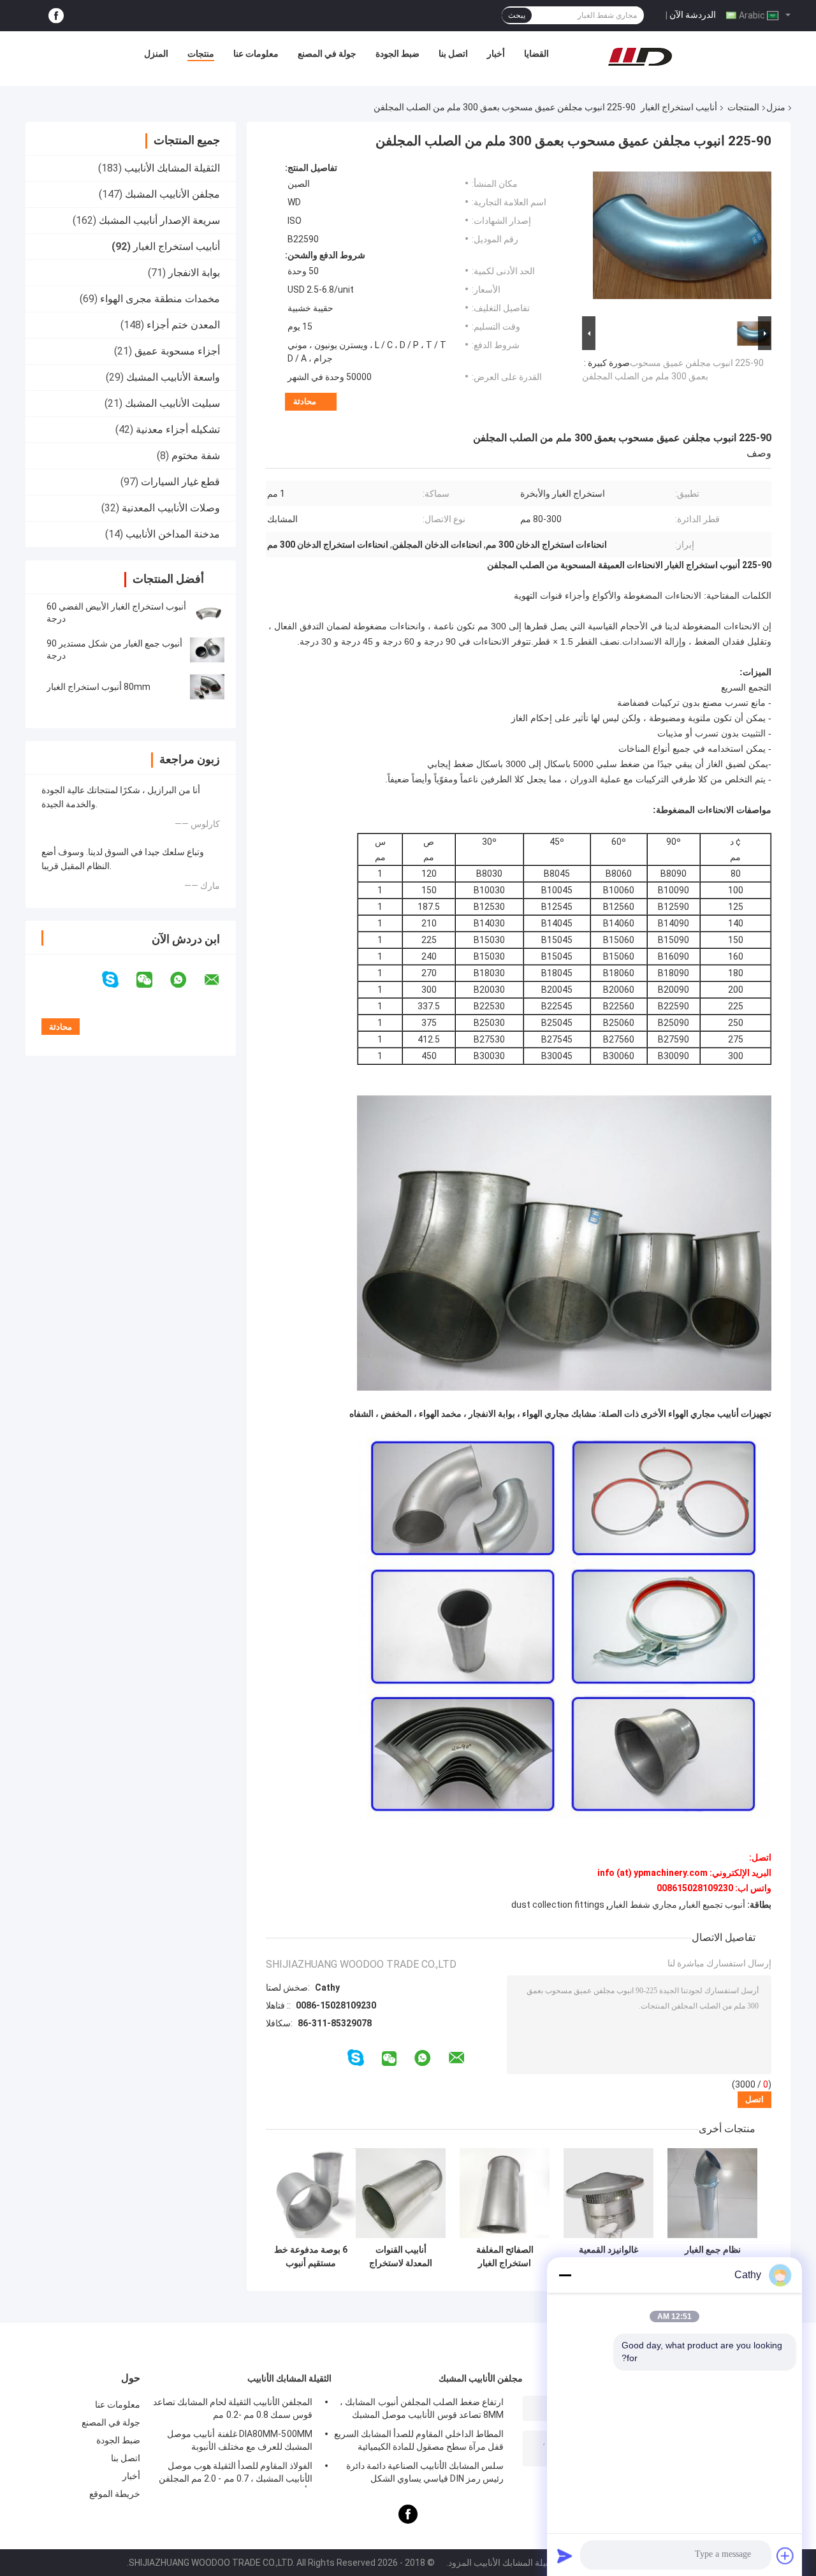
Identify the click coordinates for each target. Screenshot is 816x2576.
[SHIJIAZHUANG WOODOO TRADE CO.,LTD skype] (118, 980)
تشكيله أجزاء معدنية (178, 429)
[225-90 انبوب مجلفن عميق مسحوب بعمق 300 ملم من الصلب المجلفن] (682, 238)
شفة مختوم (196, 456)
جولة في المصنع (327, 54)
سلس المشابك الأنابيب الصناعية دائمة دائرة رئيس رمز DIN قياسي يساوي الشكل (425, 2472)
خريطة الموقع (115, 2494)
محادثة (305, 401)
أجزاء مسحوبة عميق (177, 351)
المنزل (156, 54)
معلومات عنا (256, 54)
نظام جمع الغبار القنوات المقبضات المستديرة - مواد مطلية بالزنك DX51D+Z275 (713, 2257)
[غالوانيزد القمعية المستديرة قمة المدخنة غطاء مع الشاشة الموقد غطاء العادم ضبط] (608, 2193)
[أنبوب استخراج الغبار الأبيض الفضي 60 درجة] (207, 613)
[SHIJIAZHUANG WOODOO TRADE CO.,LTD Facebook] (56, 16)
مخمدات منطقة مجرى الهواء (160, 299)
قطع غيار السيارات (180, 482)
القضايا (536, 54)
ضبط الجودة (397, 54)
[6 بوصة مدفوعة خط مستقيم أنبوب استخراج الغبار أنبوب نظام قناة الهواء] (311, 2193)
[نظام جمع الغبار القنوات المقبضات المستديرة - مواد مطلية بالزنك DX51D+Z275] (712, 2193)
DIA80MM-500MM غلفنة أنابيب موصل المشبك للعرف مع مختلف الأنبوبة (240, 2440)
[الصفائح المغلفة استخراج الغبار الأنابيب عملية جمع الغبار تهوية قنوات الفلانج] (505, 2193)
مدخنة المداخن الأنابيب (173, 534)
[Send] (565, 2556)
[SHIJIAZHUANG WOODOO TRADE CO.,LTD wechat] (152, 980)
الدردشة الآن (693, 15)
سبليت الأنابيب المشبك (172, 403)
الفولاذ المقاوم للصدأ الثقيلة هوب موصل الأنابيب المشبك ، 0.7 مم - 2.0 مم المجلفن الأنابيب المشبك (236, 2474)
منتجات (201, 54)
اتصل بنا (453, 54)
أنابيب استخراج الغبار (679, 107)
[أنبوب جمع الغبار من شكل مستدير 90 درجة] (207, 650)
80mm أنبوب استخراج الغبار (98, 687)
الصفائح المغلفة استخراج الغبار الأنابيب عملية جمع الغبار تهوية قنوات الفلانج (505, 2257)
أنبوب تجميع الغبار (713, 1905)
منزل (776, 107)
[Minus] (565, 2275)
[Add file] (785, 2556)
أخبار (496, 54)
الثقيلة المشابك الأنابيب (172, 168)
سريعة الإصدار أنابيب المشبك (159, 220)
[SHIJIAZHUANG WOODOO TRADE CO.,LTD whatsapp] (186, 980)
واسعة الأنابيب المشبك (173, 377)
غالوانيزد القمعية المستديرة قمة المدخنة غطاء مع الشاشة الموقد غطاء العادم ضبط (609, 2257)
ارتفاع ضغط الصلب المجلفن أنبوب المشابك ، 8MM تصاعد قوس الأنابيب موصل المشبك (422, 2408)
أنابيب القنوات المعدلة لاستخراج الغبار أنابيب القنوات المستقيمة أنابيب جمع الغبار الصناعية (401, 2257)
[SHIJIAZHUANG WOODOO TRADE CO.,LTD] (640, 57)
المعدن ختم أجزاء (183, 325)
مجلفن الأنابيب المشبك (172, 194)
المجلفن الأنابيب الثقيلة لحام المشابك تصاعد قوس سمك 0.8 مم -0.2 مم (233, 2408)
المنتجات (743, 107)
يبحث (517, 15)
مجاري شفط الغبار (643, 1905)
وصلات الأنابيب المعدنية (171, 508)
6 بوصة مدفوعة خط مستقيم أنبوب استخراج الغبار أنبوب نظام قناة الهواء (311, 2257)
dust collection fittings (558, 1905)
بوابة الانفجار (194, 273)
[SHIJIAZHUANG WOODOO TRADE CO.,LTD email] (220, 980)
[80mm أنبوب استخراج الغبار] (207, 687)
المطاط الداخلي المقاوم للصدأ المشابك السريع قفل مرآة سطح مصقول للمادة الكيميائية (419, 2440)
